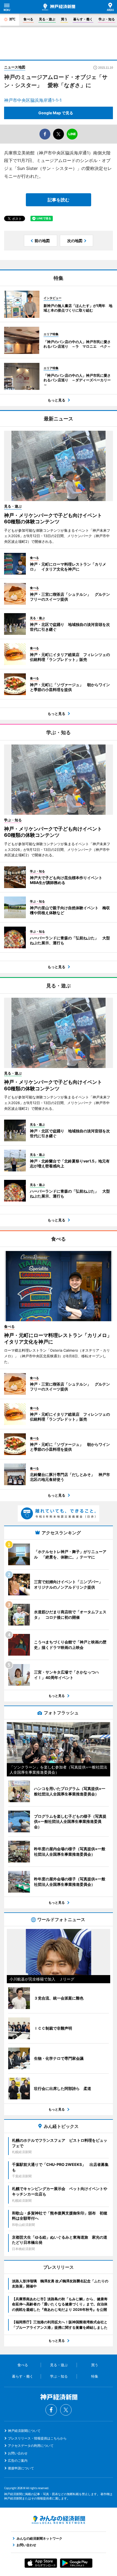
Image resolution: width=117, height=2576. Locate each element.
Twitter (66, 2410)
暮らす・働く (83, 19)
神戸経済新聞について (24, 2431)
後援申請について (21, 2468)
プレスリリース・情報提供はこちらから (37, 2438)
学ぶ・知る (107, 19)
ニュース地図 (15, 67)
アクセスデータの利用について (31, 2446)
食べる (28, 19)
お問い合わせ (18, 2453)
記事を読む (59, 200)
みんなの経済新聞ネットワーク (59, 2520)
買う (64, 19)
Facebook (51, 2410)
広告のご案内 (18, 2461)
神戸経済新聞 (59, 7)
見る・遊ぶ (47, 19)
